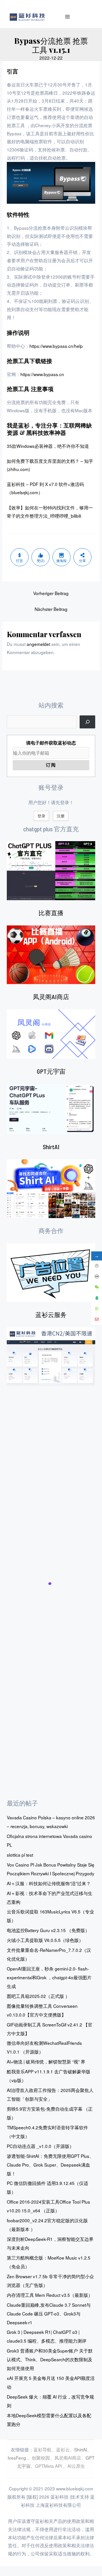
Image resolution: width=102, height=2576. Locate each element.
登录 (41, 816)
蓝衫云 (63, 2449)
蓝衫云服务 (51, 1314)
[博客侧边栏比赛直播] (51, 955)
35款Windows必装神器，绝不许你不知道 (48, 446)
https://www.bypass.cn (42, 374)
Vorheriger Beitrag (51, 593)
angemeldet (38, 644)
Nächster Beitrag (51, 609)
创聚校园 (41, 2458)
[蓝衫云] (51, 1357)
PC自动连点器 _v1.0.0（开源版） (40, 2146)
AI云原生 (76, 2466)
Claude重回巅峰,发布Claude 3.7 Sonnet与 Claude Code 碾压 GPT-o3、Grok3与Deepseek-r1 (49, 2314)
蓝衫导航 (42, 2449)
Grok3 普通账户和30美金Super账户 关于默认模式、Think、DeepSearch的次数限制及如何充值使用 (50, 2359)
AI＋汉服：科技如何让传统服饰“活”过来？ (49, 1883)
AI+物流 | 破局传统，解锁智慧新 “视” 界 (46, 2061)
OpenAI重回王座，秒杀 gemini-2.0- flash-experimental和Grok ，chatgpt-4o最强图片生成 (49, 1977)
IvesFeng (17, 2458)
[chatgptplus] (51, 871)
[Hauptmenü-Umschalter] (68, 17)
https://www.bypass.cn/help (56, 346)
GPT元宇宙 (51, 1071)
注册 (61, 816)
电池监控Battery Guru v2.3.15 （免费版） (48, 1930)
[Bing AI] (51, 1189)
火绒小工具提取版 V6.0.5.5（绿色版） (45, 1940)
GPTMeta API (49, 2466)
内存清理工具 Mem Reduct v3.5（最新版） (50, 2295)
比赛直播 (51, 913)
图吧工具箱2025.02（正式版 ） (38, 1996)
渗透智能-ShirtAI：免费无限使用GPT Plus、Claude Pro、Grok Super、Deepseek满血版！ (50, 2165)
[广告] (51, 1273)
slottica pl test (20, 1855)
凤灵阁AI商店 (51, 997)
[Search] (87, 722)
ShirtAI (51, 1147)
